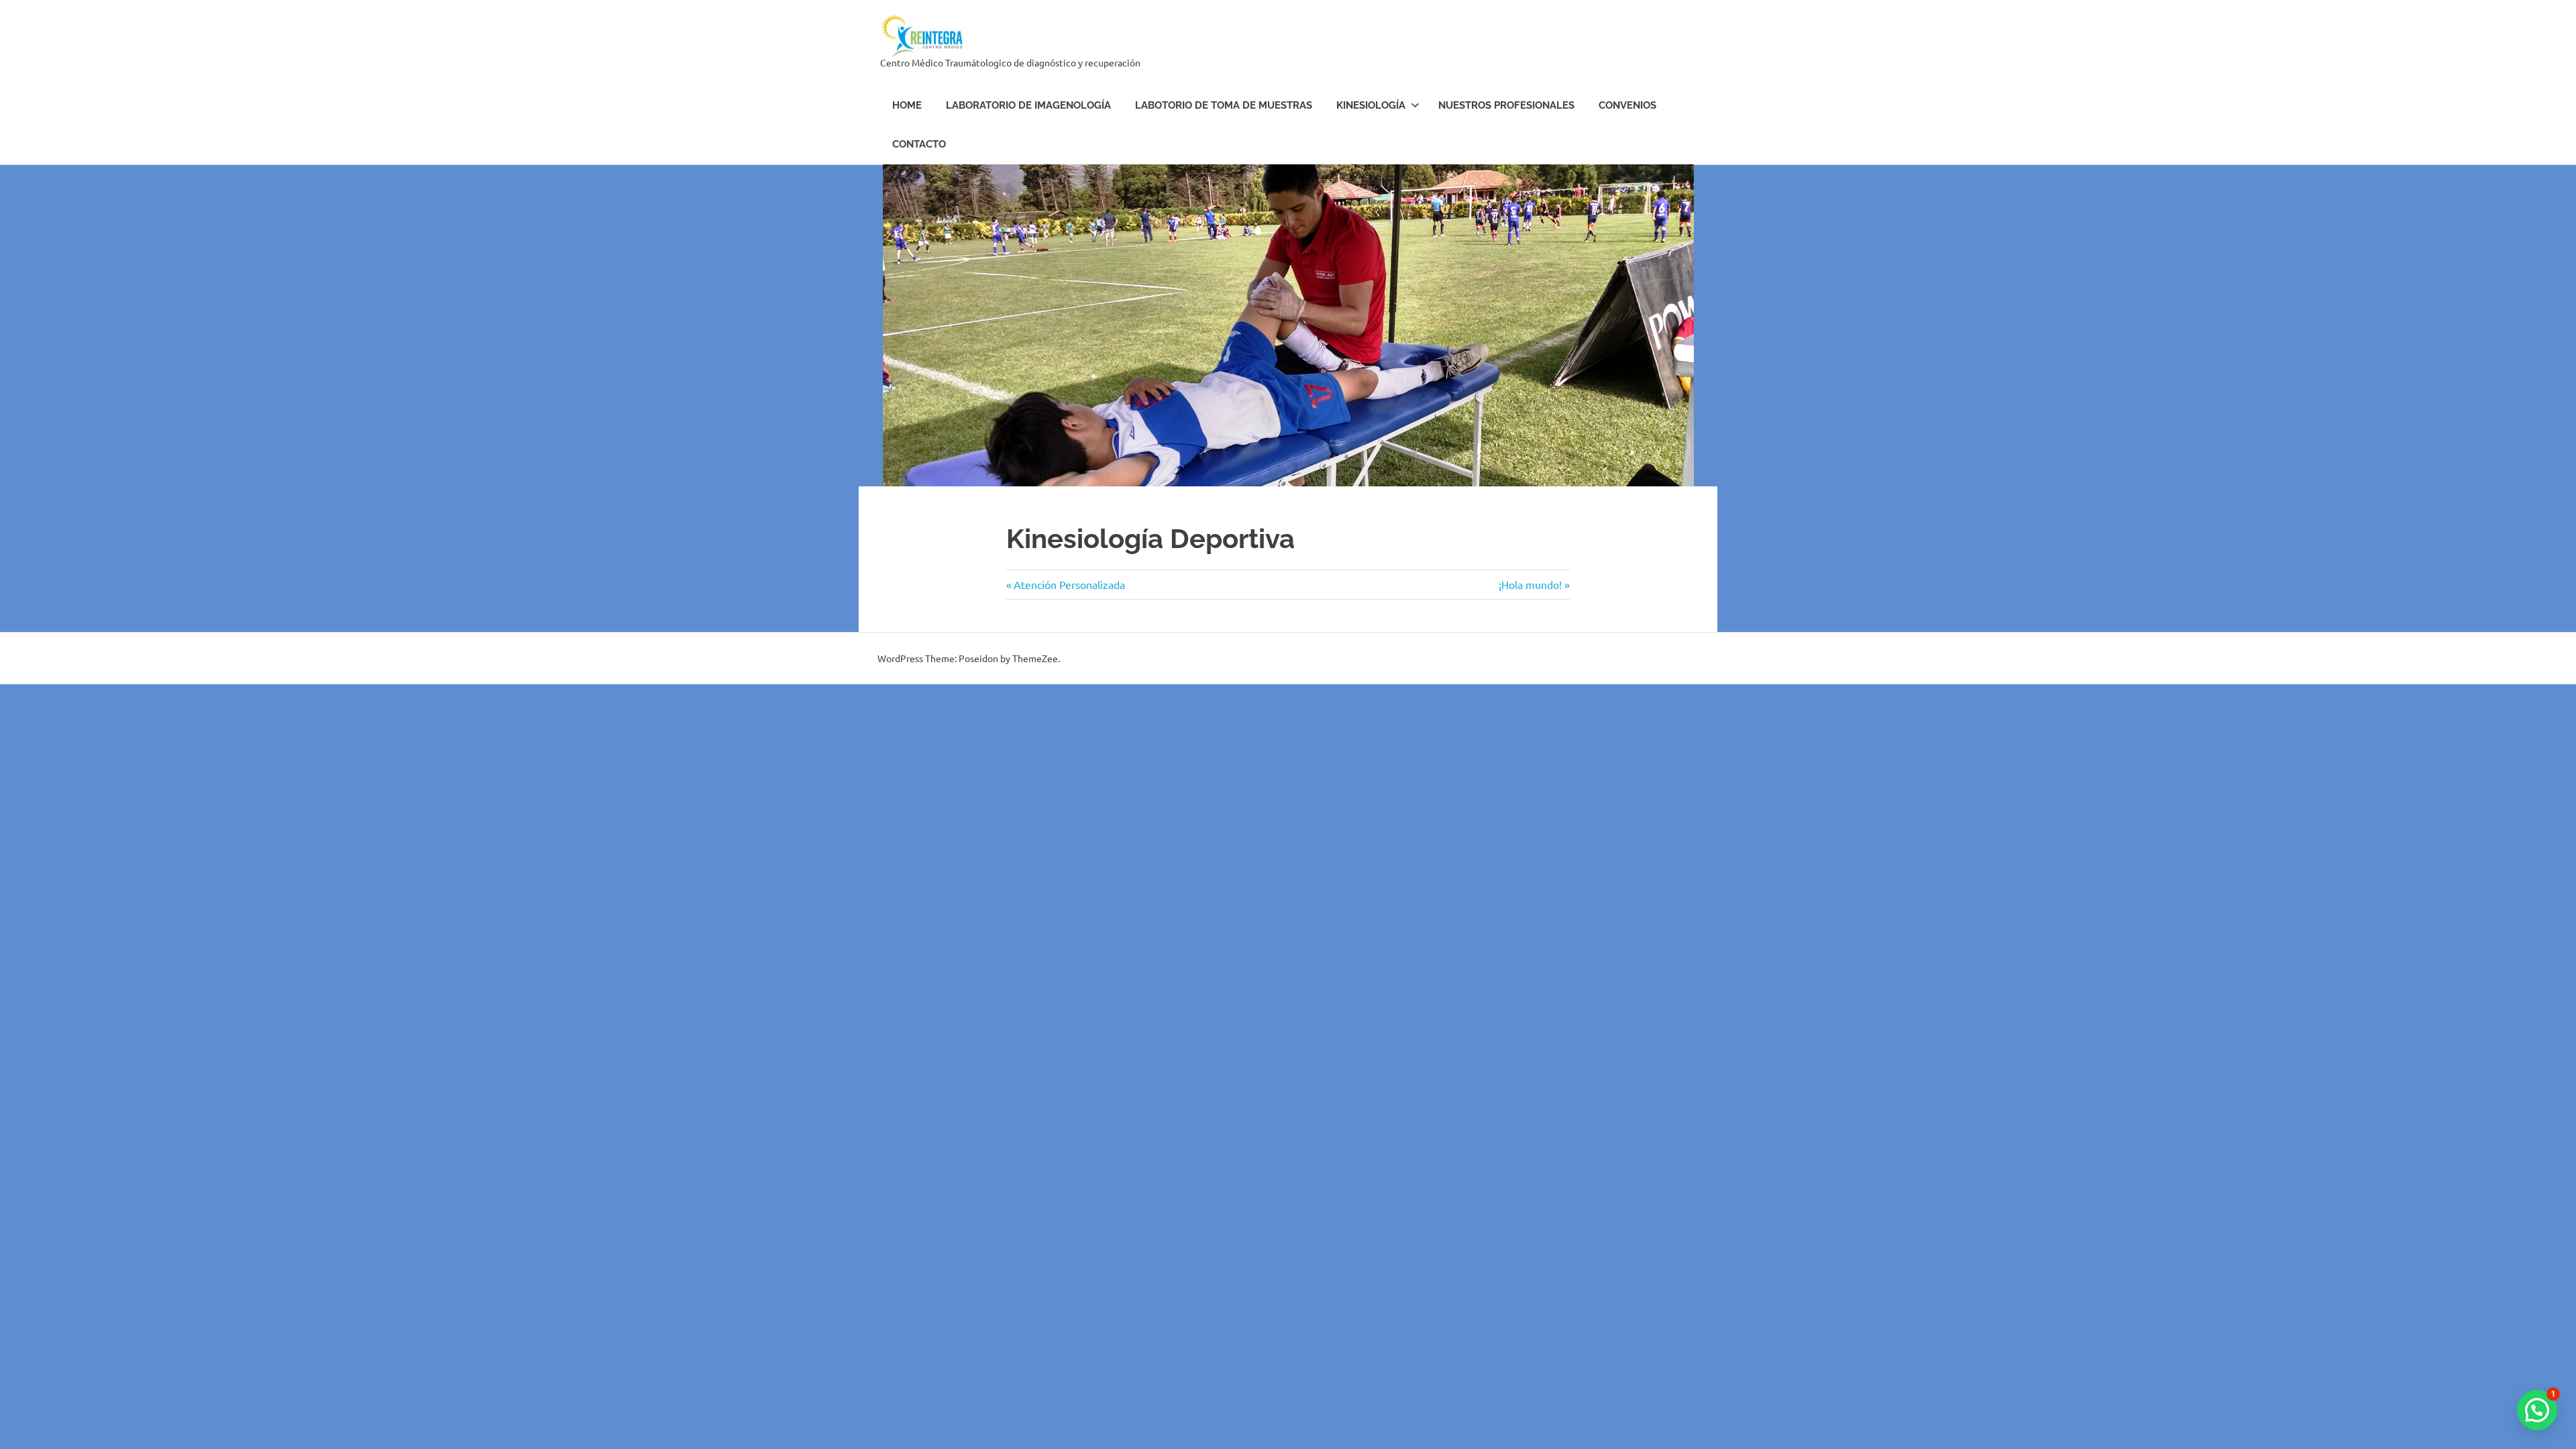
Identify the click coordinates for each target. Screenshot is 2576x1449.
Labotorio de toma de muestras (1224, 105)
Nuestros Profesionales (1506, 105)
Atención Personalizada (1069, 584)
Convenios (1627, 105)
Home (907, 105)
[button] (2537, 1410)
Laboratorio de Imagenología (1028, 105)
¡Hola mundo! (1530, 584)
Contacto (919, 144)
